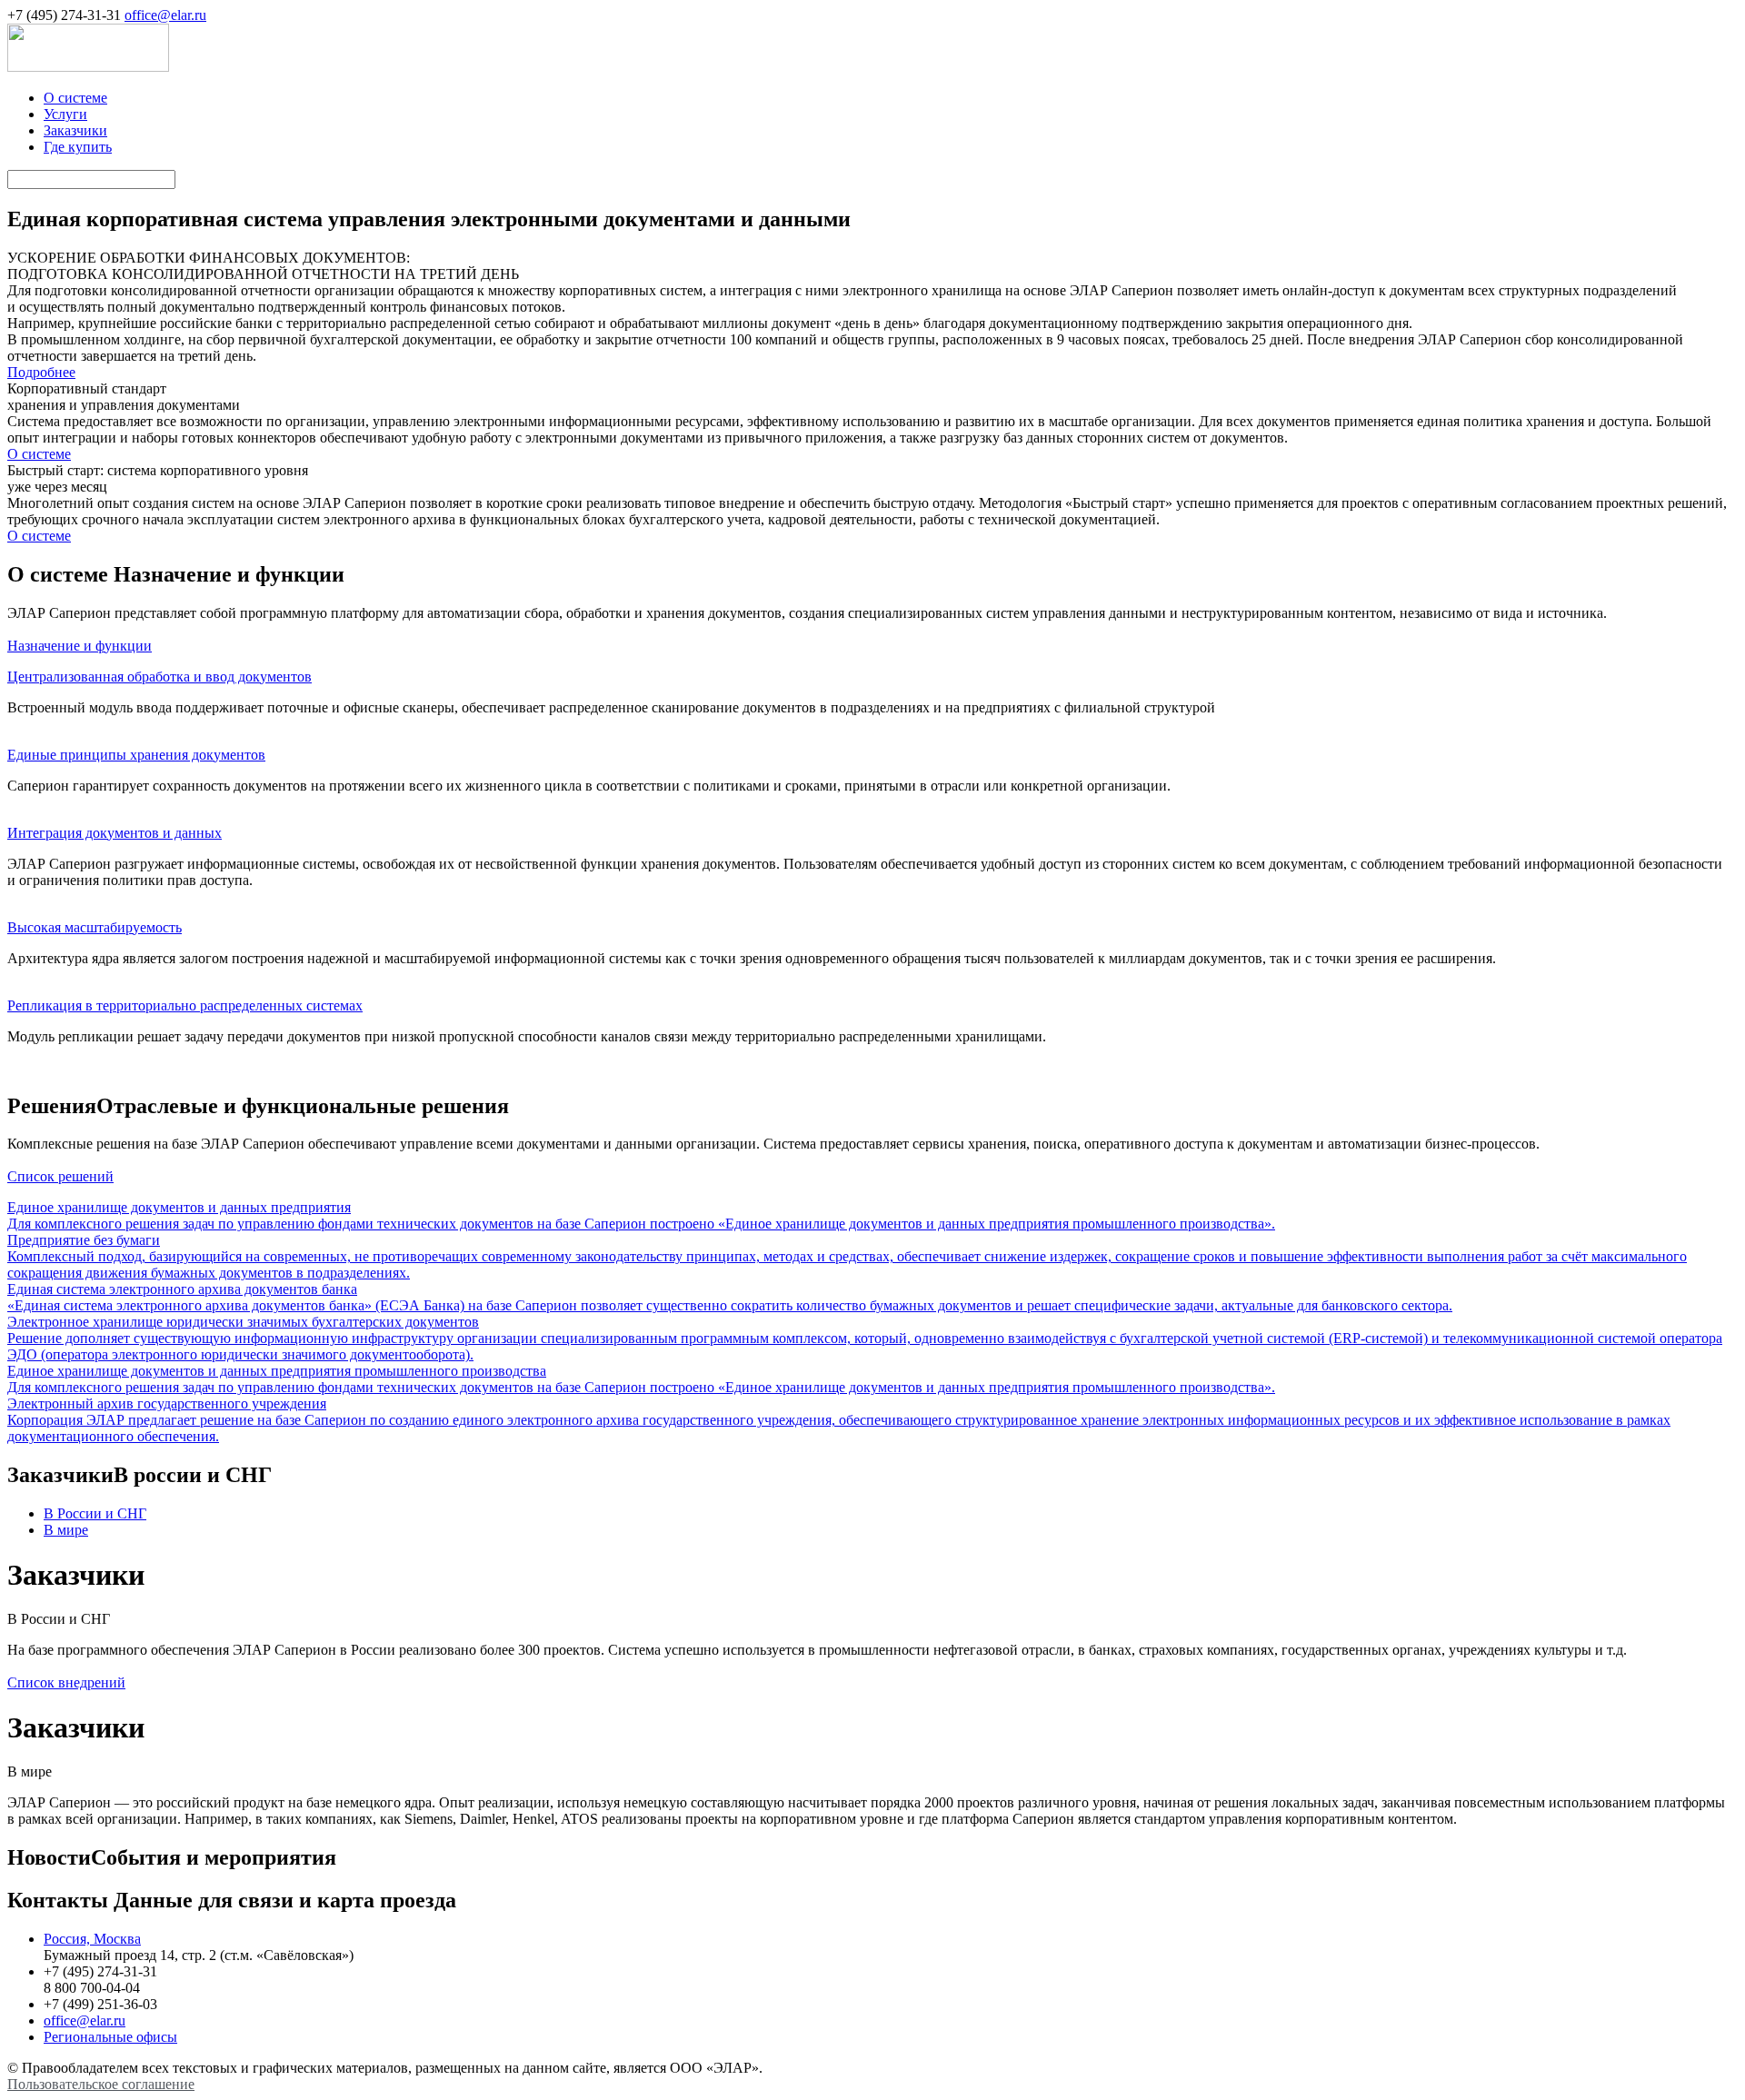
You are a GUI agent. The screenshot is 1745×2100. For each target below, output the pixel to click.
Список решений (60, 1176)
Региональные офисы (110, 2037)
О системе (75, 98)
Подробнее (41, 372)
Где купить (78, 147)
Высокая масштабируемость (95, 927)
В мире (66, 1530)
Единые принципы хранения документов (136, 755)
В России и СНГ (95, 1513)
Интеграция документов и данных (115, 833)
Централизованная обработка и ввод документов (160, 677)
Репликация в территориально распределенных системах (185, 1005)
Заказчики (75, 130)
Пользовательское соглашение (101, 2084)
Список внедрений (66, 1682)
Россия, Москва (92, 1939)
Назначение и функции (80, 646)
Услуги (65, 114)
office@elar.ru (165, 15)
